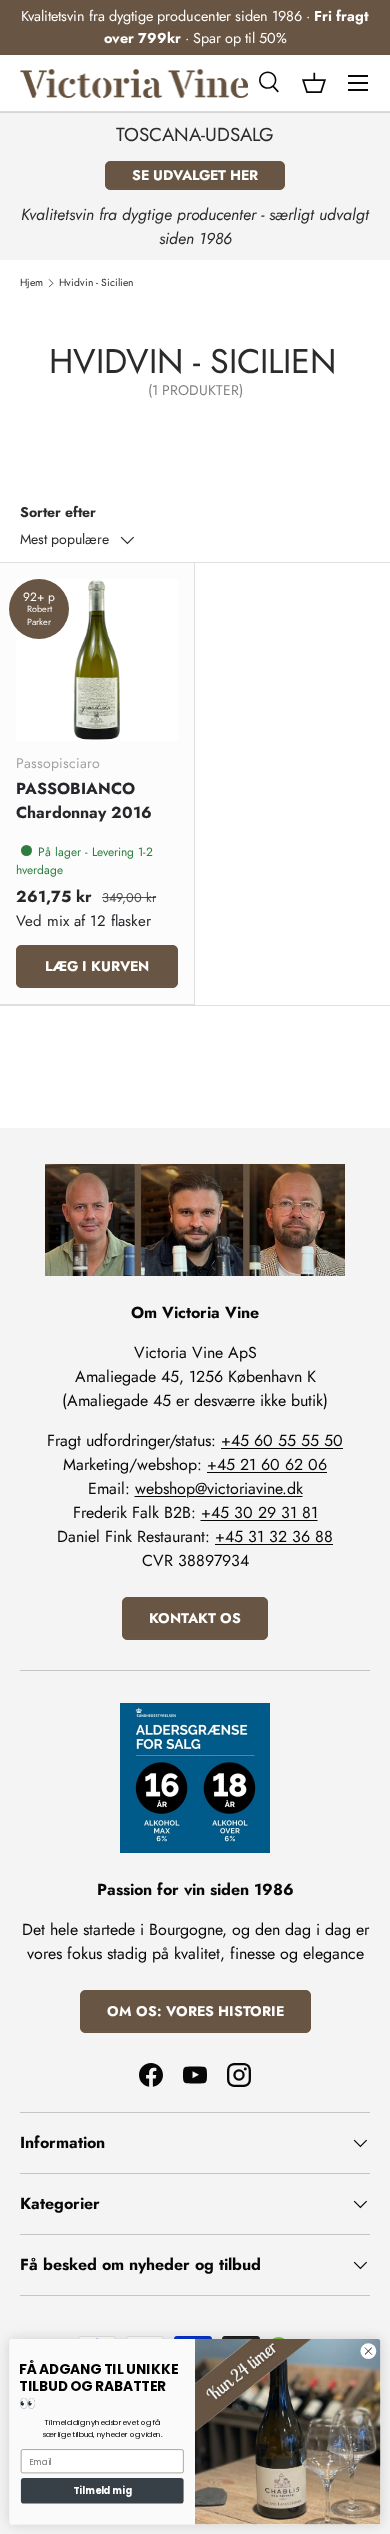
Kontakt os (195, 1618)
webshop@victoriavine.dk (219, 1488)
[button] (314, 83)
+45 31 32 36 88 (274, 1536)
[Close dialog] (368, 2351)
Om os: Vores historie (195, 2011)
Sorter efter (58, 512)
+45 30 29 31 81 (259, 1512)
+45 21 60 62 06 (267, 1464)
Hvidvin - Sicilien (96, 283)
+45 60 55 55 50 (282, 1440)
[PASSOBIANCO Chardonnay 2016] (97, 660)
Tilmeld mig (102, 2490)
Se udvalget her (195, 175)
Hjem (31, 283)
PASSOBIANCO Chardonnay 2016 (84, 800)
